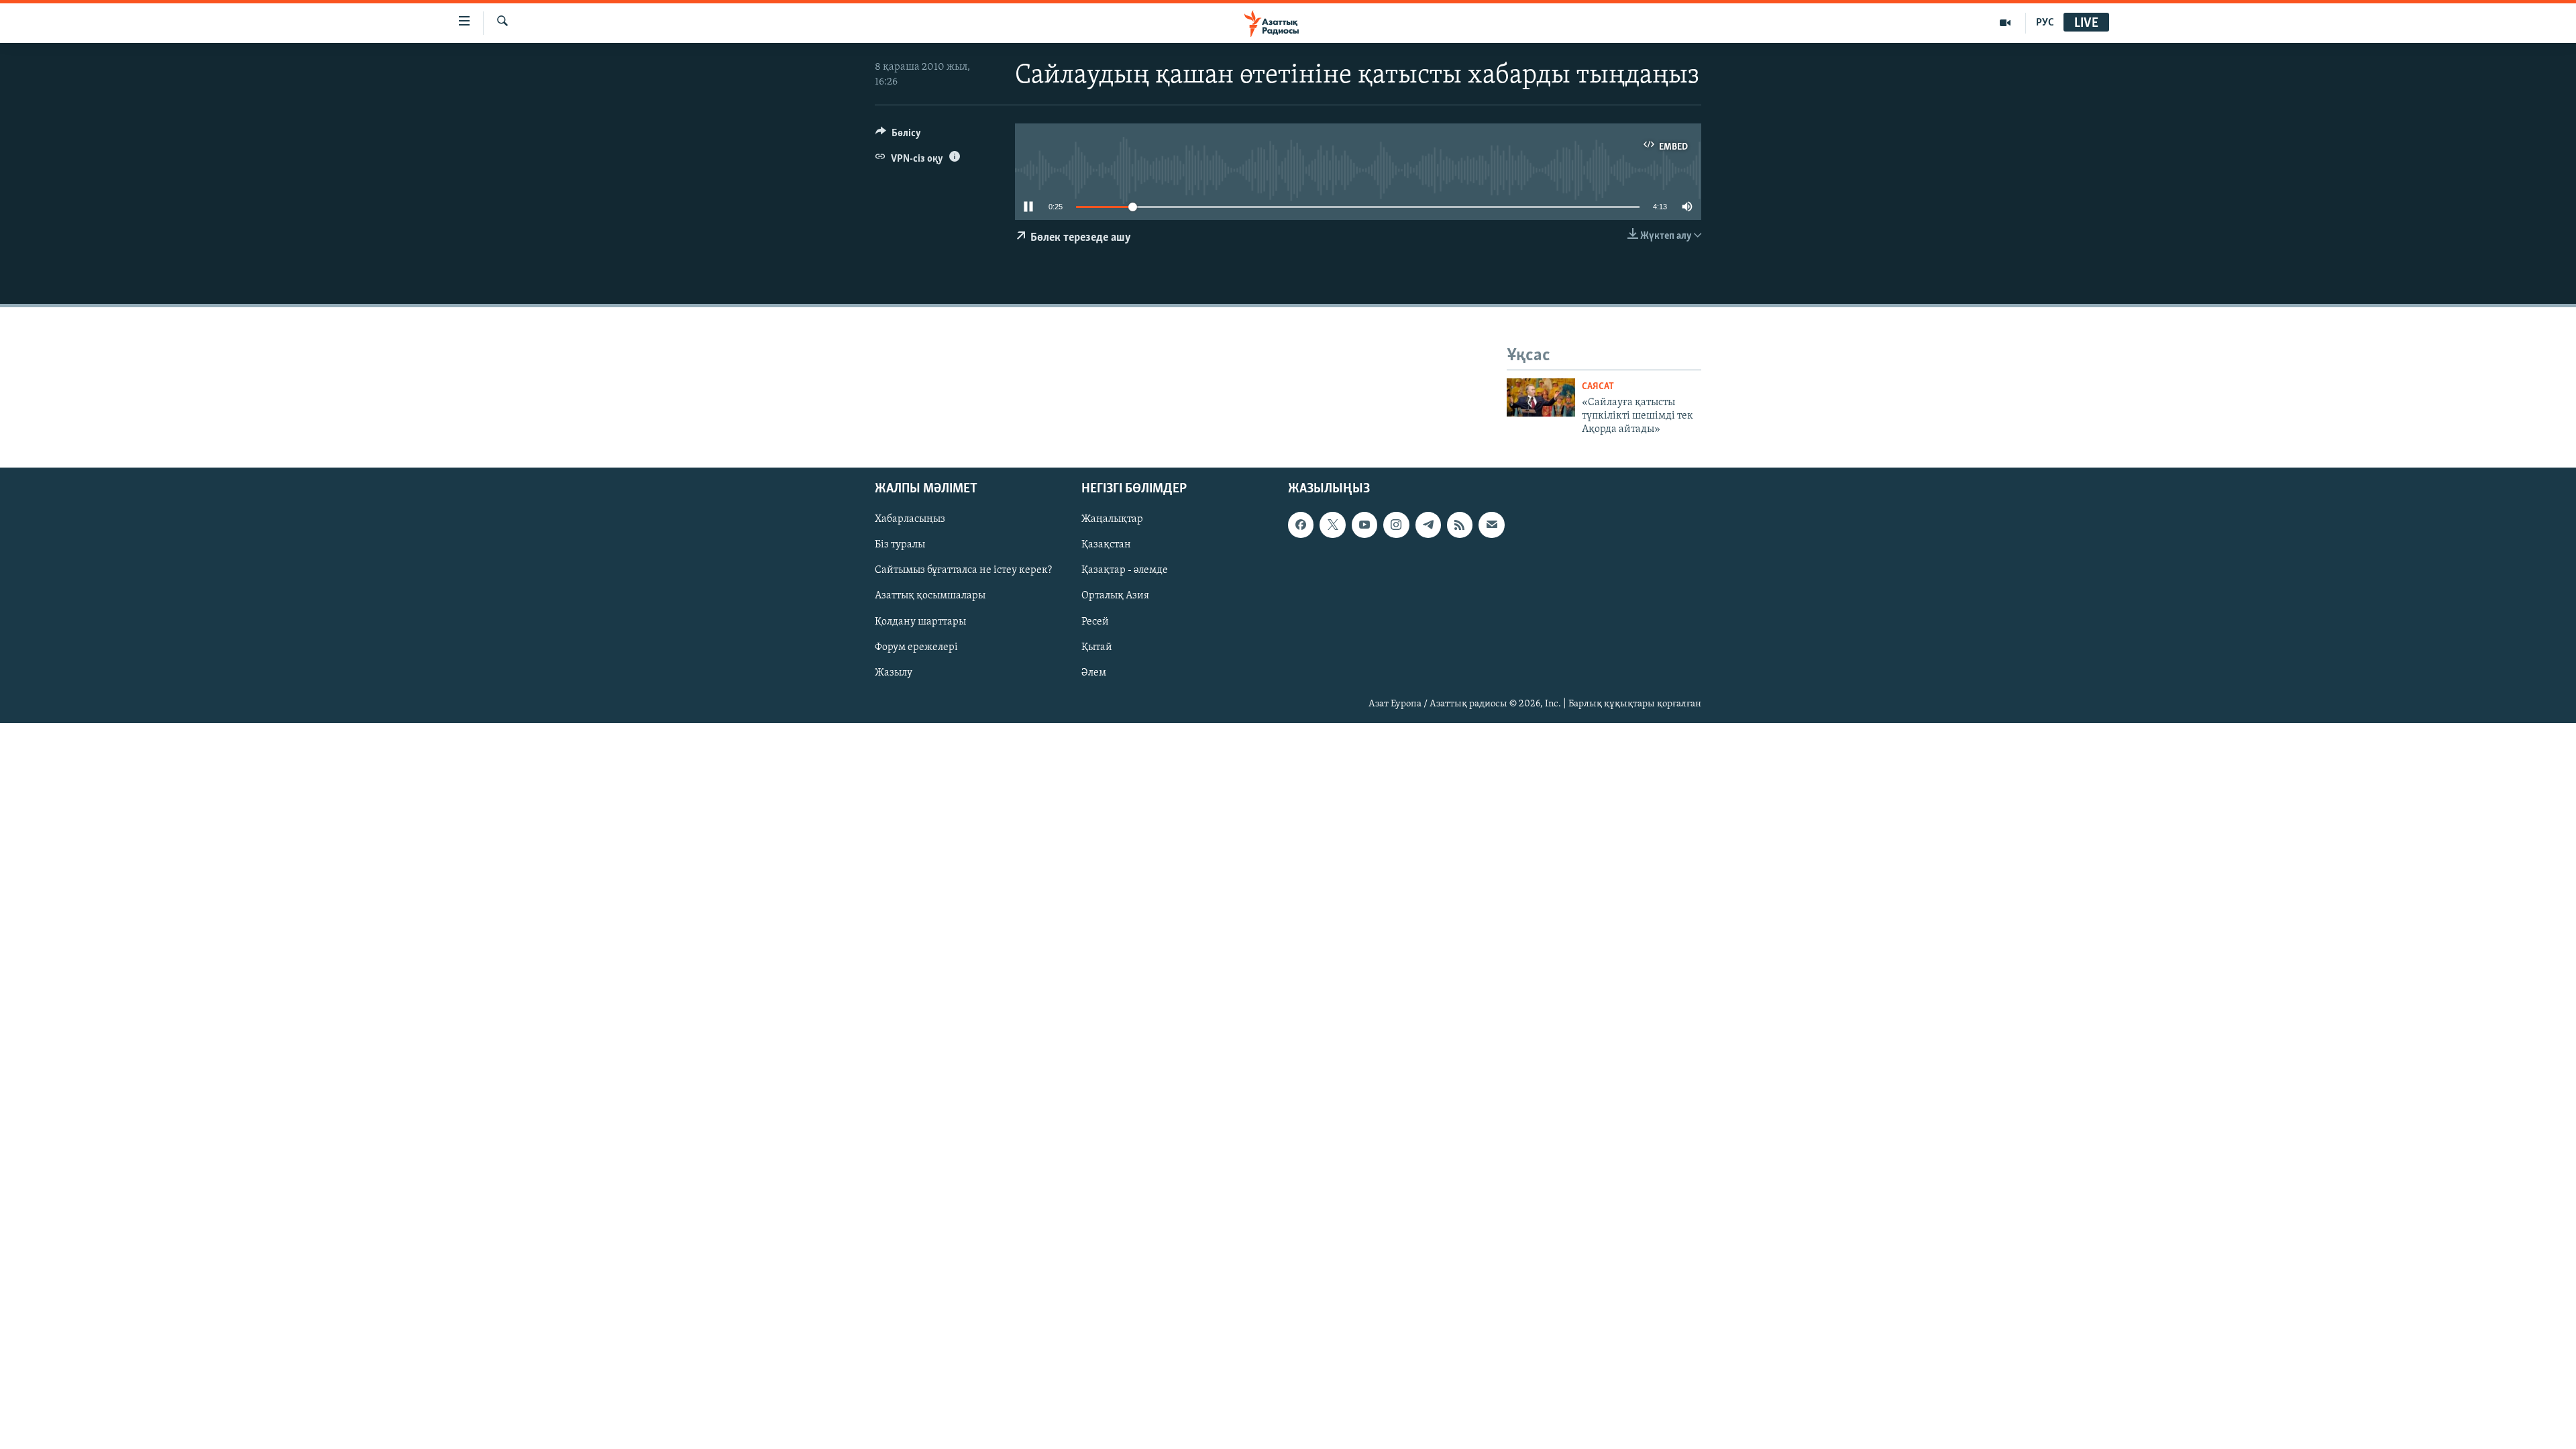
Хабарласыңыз (910, 519)
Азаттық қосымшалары (930, 596)
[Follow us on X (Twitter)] (1332, 525)
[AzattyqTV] (2005, 23)
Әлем (1094, 672)
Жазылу (894, 672)
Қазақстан (1106, 545)
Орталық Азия (1115, 596)
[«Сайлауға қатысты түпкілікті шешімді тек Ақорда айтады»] (1541, 397)
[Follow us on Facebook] (1301, 525)
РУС (2045, 23)
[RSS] (1460, 525)
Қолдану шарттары (920, 621)
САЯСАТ (1598, 387)
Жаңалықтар (1112, 519)
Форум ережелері (916, 647)
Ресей (1095, 621)
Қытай (1097, 647)
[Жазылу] (1491, 525)
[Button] (898, 136)
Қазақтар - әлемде (1125, 570)
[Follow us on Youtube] (1364, 525)
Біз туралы (900, 545)
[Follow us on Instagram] (1396, 525)
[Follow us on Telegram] (1428, 525)
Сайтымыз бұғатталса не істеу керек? (963, 570)
